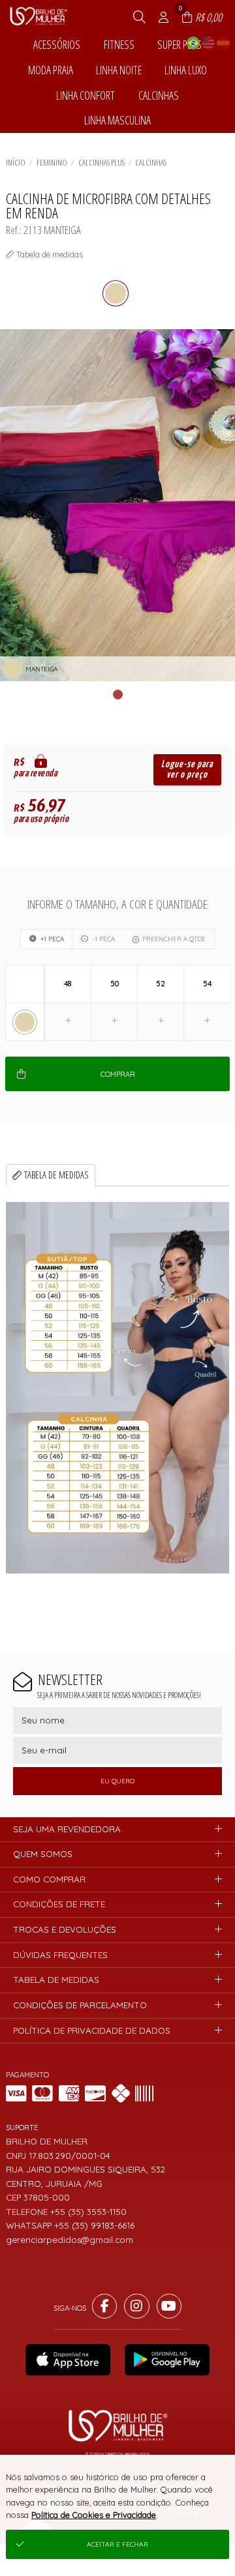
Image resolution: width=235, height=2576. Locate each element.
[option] (117, 505)
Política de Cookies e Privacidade (94, 2515)
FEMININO (52, 162)
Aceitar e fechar (117, 2544)
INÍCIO (16, 162)
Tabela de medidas (56, 1175)
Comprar (118, 1074)
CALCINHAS (151, 162)
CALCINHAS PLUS (102, 162)
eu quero (117, 1781)
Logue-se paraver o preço (187, 769)
